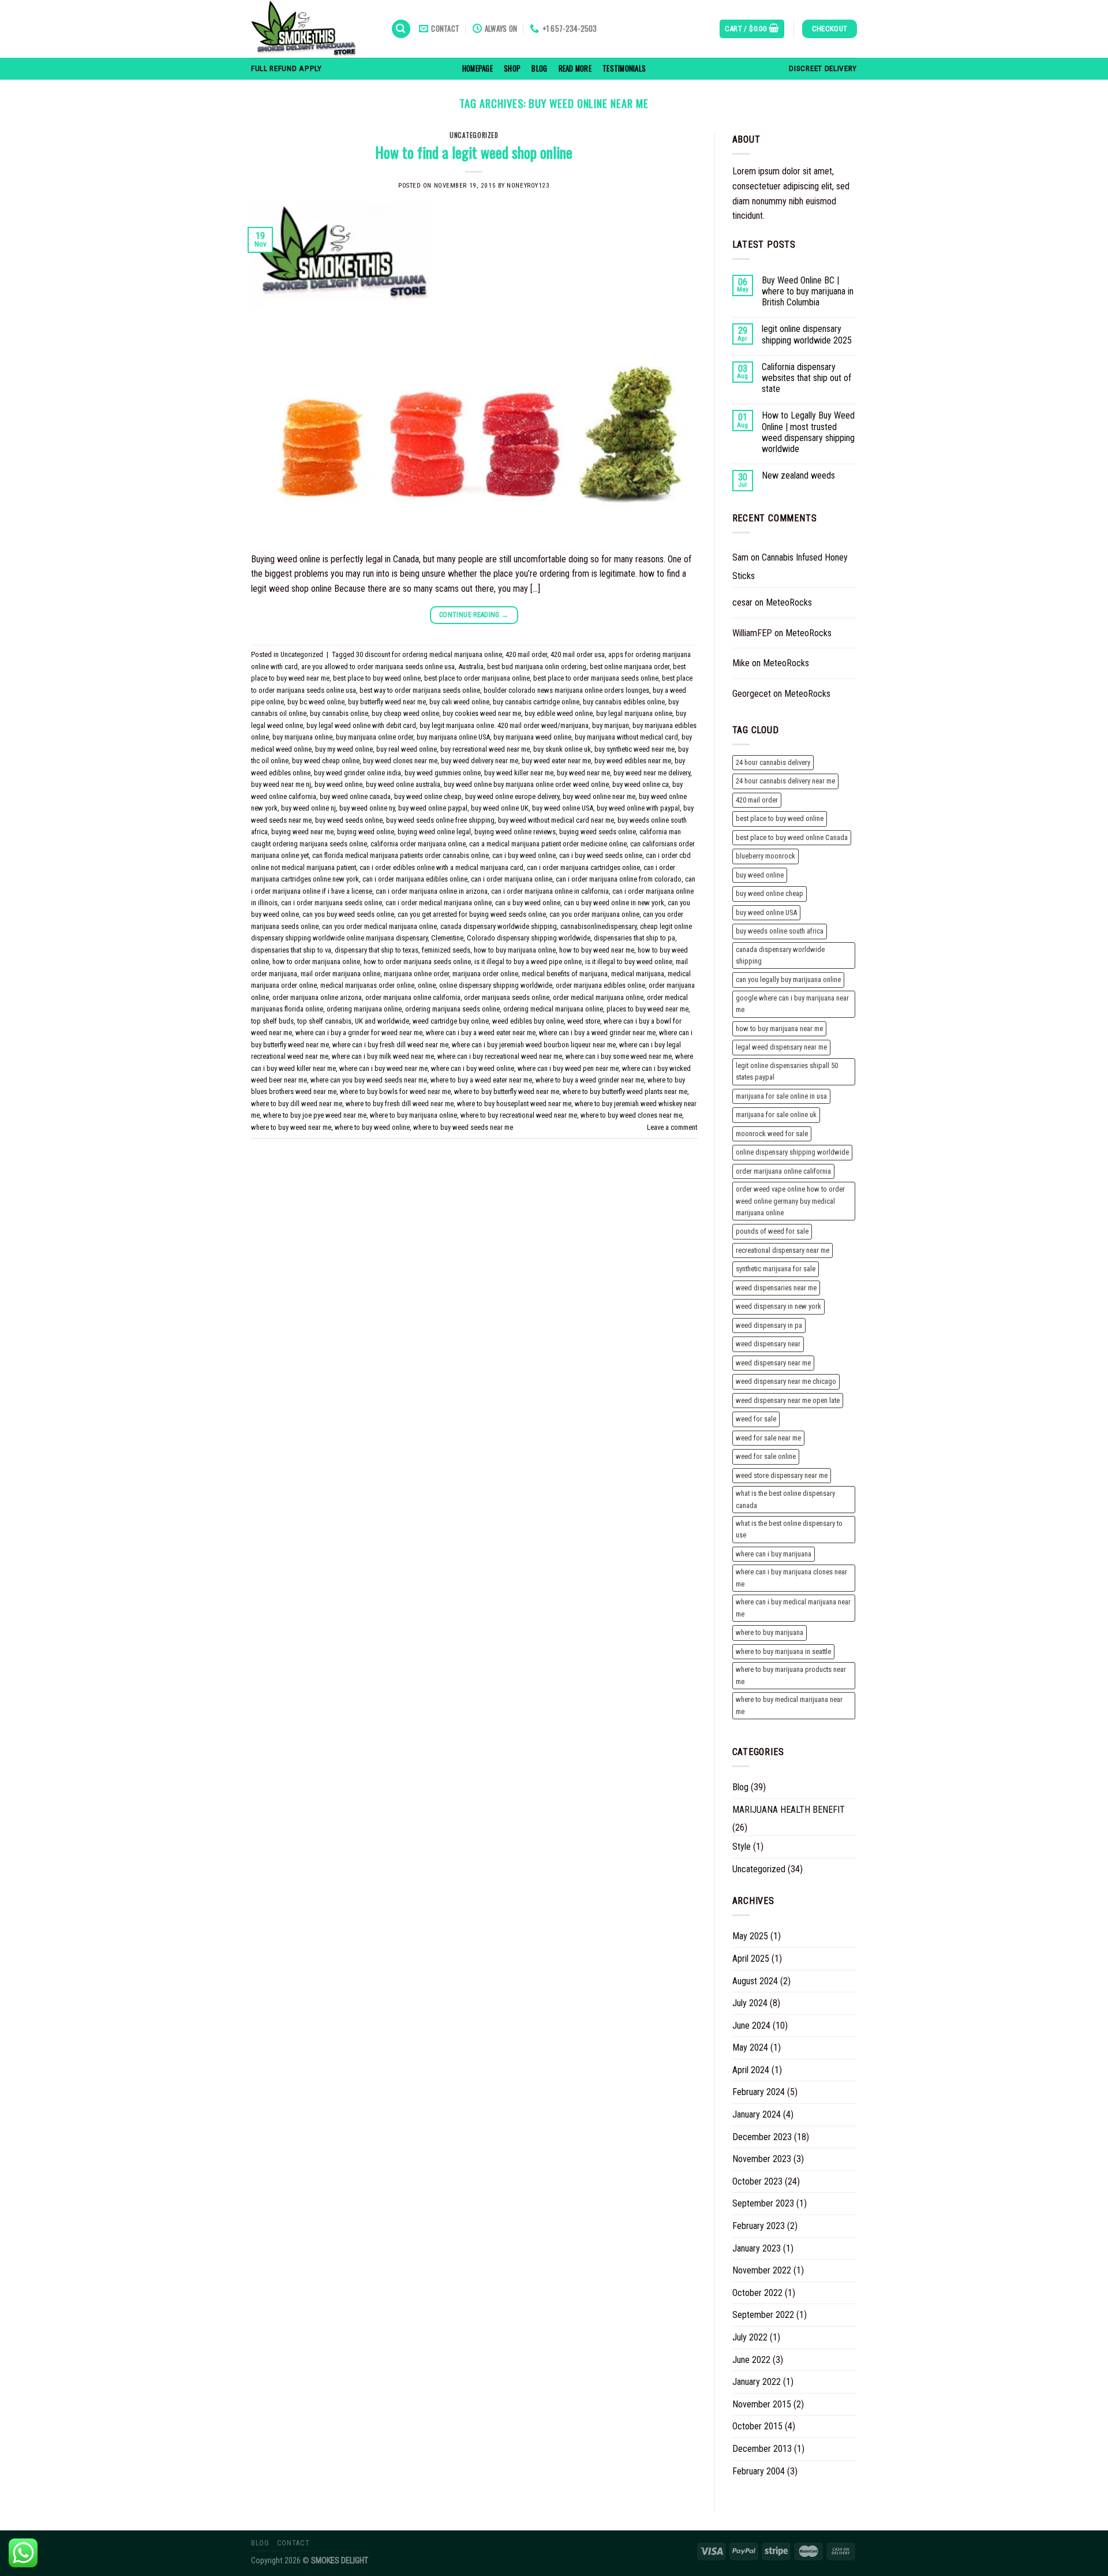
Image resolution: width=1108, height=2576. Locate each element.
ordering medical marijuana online (553, 1009)
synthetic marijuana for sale (776, 1269)
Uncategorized (474, 135)
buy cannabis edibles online (624, 702)
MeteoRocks (789, 602)
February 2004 (759, 2471)
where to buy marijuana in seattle (783, 1651)
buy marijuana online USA (453, 737)
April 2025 (751, 1959)
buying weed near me (302, 832)
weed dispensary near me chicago (786, 1381)
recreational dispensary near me (783, 1250)
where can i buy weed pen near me (568, 1068)
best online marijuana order (630, 667)
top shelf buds (272, 1021)
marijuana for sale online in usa (781, 1096)
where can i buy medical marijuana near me (793, 1608)
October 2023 (757, 2181)
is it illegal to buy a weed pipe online (528, 962)
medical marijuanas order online (367, 985)
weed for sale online (766, 1456)
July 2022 (750, 2337)
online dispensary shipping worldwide (496, 985)
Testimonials (624, 68)
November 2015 (762, 2404)
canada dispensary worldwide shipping (499, 926)
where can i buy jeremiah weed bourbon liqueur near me (534, 1045)
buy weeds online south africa (780, 931)
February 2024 (759, 2092)
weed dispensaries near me (776, 1288)
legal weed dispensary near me (781, 1047)
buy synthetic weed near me (635, 749)
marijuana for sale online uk (776, 1115)
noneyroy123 (528, 186)
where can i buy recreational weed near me (500, 1056)
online (427, 985)
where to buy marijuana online (413, 1115)
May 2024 (750, 2047)
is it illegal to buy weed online (629, 962)
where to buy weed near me (291, 1127)
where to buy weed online (372, 1127)
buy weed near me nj (281, 784)
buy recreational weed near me (485, 749)
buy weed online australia (403, 784)
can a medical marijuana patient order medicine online (548, 844)
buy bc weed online (316, 702)
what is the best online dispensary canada (785, 1499)
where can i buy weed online (473, 1068)
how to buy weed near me (597, 950)
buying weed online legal (434, 832)
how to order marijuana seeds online (417, 962)
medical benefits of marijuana (565, 974)
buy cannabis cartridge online (536, 702)
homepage (478, 68)
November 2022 (762, 2270)
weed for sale (756, 1419)
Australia (471, 667)
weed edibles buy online (528, 1021)
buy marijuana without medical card (626, 737)
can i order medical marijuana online (439, 903)
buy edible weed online (559, 713)
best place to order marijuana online (477, 678)
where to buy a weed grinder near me (590, 1080)
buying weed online (366, 832)
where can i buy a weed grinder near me (597, 1033)
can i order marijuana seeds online (332, 903)
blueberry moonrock (766, 856)
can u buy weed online (528, 903)
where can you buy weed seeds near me (369, 1080)
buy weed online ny (367, 808)
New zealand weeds (798, 475)
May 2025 (750, 1936)
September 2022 (763, 2315)
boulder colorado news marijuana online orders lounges (566, 690)
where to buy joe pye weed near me (315, 1115)
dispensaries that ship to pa (635, 938)
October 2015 (757, 2426)
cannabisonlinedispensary (598, 926)
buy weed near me (583, 773)
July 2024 (750, 2003)
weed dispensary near (768, 1344)
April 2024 (751, 2070)
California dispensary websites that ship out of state (806, 378)
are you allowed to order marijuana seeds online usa (378, 667)
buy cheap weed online (405, 713)
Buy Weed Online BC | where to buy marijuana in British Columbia (808, 291)
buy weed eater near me (556, 761)
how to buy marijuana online (515, 950)
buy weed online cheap (428, 796)
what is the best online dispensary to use (789, 1529)
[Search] (401, 29)
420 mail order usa (578, 654)
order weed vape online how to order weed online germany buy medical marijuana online (790, 1201)
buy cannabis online (339, 713)
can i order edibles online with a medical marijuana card (441, 867)
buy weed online (338, 784)
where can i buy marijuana (774, 1554)
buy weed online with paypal (638, 808)
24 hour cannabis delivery (773, 762)
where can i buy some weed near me (619, 1056)
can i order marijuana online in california (550, 891)
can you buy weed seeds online (348, 914)
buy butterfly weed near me (387, 702)
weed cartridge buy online (451, 1021)
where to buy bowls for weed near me (395, 1091)
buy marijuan (611, 725)
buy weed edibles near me (633, 761)
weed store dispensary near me (782, 1475)
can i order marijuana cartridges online (583, 867)
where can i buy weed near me (383, 1068)
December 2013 (762, 2449)
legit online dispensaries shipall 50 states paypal (787, 1071)
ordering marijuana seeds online (452, 1009)
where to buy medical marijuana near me (789, 1705)
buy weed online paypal (433, 808)
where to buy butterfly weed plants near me (625, 1091)
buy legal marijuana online (634, 713)
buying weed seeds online (598, 832)
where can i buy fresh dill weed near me (390, 1045)
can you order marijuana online (594, 914)
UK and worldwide (382, 1021)
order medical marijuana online (598, 997)
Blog (539, 68)
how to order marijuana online (316, 962)
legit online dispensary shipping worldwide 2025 (807, 334)
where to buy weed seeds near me (463, 1127)
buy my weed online (344, 749)
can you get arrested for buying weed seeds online (472, 914)
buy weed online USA (563, 808)
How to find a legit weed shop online (474, 152)
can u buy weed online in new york (614, 903)
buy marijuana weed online (532, 737)
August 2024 (755, 1981)
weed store (584, 1021)
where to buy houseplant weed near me (514, 1104)
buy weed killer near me (519, 773)
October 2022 (757, 2293)
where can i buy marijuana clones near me (791, 1578)
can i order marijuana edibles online (415, 879)
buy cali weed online (459, 702)
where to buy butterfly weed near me (507, 1091)
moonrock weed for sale (772, 1134)
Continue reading (474, 615)
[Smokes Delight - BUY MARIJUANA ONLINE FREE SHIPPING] (312, 29)
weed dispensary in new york (778, 1306)
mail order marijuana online (340, 974)
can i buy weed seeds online (601, 855)
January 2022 (757, 2382)
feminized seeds (446, 950)
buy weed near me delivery (652, 773)
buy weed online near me (599, 796)
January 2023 (757, 2248)
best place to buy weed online (377, 678)
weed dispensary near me (773, 1363)
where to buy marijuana (770, 1632)
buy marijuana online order (375, 737)
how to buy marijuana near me (779, 1028)
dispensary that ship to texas (377, 950)
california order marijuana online (418, 844)
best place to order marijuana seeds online (596, 678)
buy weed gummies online (443, 773)
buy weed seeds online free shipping (440, 820)
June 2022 (751, 2360)
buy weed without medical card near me (556, 820)
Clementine (447, 938)
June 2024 (751, 2026)
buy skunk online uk (562, 749)
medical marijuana (638, 974)
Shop (512, 68)
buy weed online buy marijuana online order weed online (526, 784)
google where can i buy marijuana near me (792, 1004)
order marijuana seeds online (507, 997)
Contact (293, 2543)
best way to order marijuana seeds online (420, 690)
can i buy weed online (524, 855)
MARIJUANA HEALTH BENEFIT (789, 1810)
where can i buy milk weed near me (383, 1056)
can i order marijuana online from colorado (619, 879)
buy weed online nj (308, 808)
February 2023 (759, 2226)
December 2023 (762, 2137)
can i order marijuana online (512, 879)
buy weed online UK (500, 808)
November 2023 (762, 2159)
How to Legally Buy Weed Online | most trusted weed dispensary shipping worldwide (808, 432)
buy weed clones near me (400, 761)
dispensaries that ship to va (291, 950)
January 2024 (757, 2114)
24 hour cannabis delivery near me (785, 781)
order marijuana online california (413, 997)
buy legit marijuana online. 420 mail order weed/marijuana (504, 725)
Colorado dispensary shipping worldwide (529, 938)
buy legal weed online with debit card (361, 725)
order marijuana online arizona (317, 997)
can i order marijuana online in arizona (432, 891)
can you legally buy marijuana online (788, 979)
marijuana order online (485, 974)
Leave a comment (672, 1127)
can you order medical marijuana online (379, 926)
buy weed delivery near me (480, 761)
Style (742, 1847)
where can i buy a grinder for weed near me (359, 1033)
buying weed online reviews (515, 832)
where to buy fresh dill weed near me (400, 1104)
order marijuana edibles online (600, 985)
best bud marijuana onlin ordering (537, 667)
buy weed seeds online (349, 820)
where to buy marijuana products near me (791, 1675)
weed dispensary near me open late (788, 1400)
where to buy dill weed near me (297, 1104)
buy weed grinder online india (358, 773)
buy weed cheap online (326, 761)
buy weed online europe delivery (512, 796)
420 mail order (526, 654)
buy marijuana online (302, 737)
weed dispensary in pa (769, 1325)
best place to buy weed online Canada (792, 837)
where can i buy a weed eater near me (481, 1033)
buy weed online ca (641, 784)
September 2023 (763, 2203)
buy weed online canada (355, 796)
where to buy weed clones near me (631, 1115)
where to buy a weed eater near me (481, 1080)
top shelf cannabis (324, 1021)
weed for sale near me (768, 1438)
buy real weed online (407, 749)
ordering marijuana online (364, 1009)
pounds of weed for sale (772, 1231)
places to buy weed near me (647, 1009)
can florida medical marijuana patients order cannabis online (400, 855)
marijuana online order (416, 974)
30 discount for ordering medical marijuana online (429, 654)
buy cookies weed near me (482, 713)
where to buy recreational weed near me (519, 1115)
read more (575, 68)
